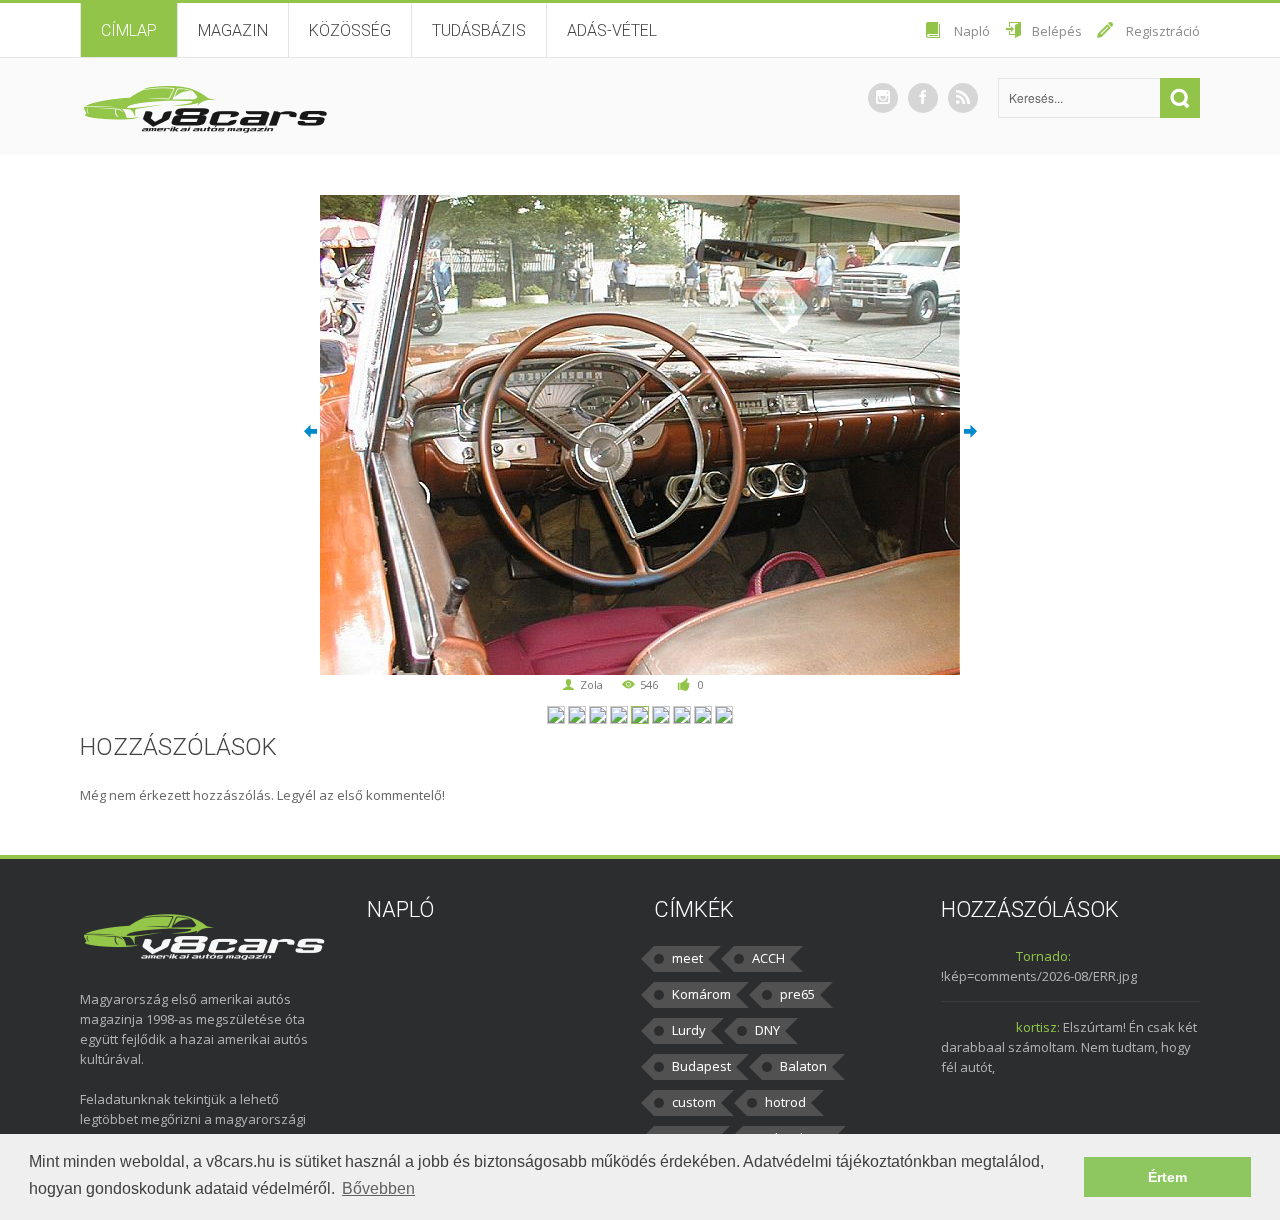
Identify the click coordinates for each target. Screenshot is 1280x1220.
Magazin (233, 30)
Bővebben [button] (378, 1188)
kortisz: (1038, 1027)
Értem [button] (1167, 1177)
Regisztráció (1163, 31)
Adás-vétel (612, 30)
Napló (972, 31)
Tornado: (1043, 956)
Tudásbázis (479, 30)
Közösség (350, 30)
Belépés (1057, 31)
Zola (591, 684)
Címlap (129, 30)
